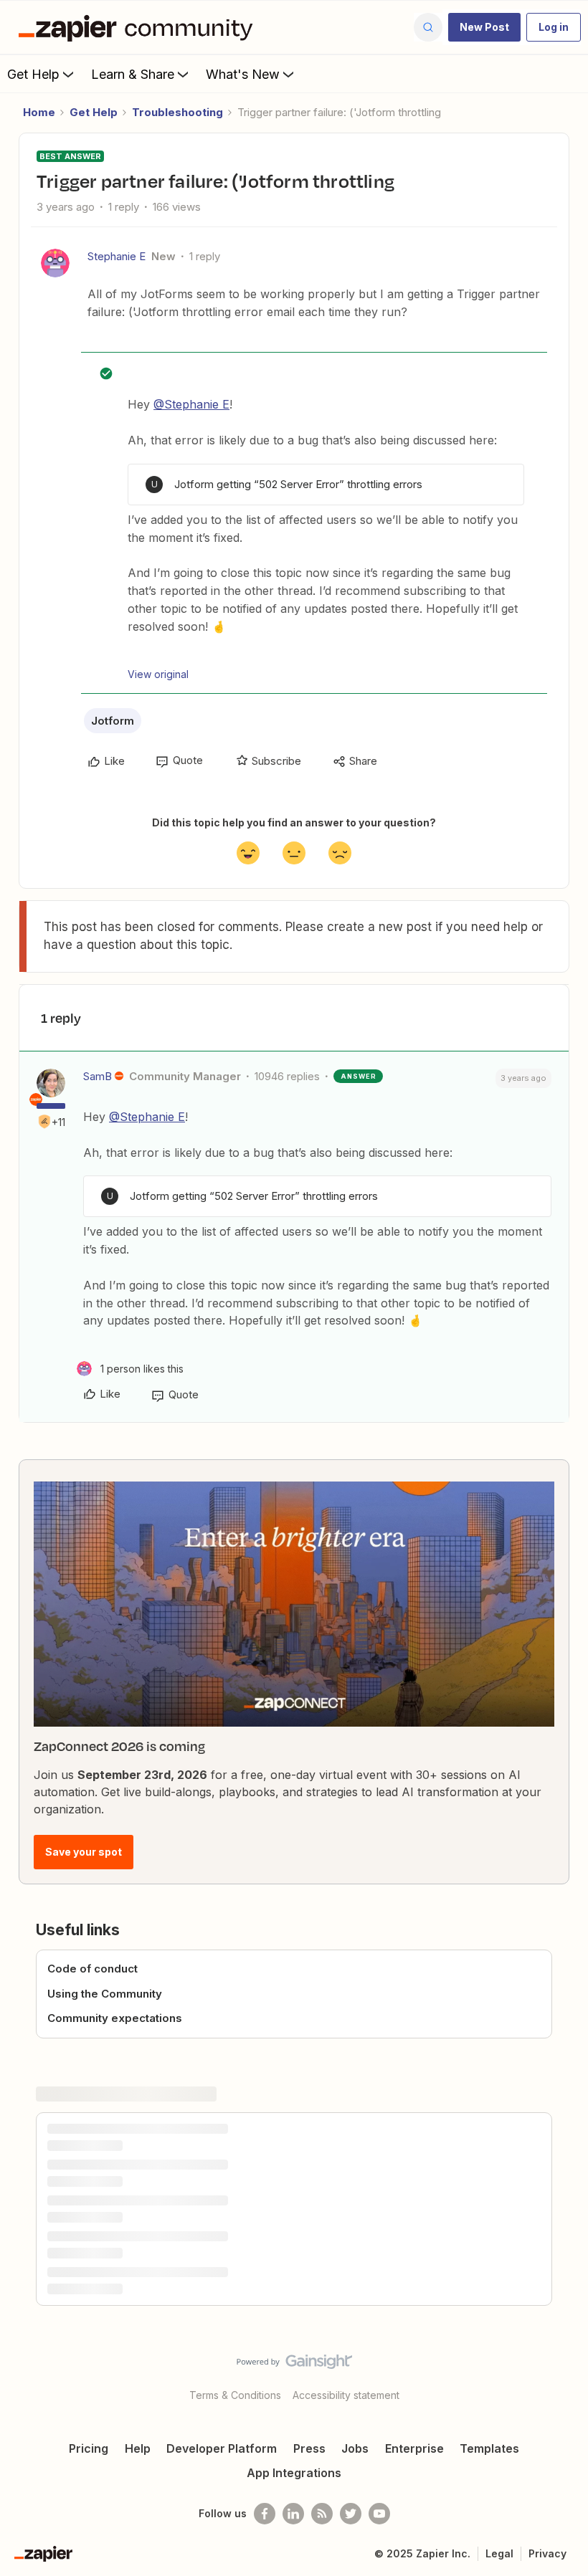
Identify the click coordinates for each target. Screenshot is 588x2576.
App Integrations (294, 2473)
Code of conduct (93, 1969)
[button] (484, 27)
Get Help (33, 74)
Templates (489, 2448)
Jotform (113, 721)
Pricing (89, 2448)
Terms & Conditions (235, 2395)
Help (138, 2448)
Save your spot (84, 1852)
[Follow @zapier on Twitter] (351, 2514)
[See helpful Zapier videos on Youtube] (379, 2514)
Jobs (355, 2448)
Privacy (547, 2553)
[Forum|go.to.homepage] (139, 27)
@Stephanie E (191, 404)
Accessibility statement (346, 2395)
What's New (243, 74)
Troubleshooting (177, 112)
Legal (499, 2553)
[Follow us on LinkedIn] (293, 2514)
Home (39, 112)
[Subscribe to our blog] (322, 2514)
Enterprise (414, 2448)
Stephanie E (117, 256)
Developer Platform (222, 2448)
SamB (98, 1076)
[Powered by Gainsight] (294, 2365)
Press (309, 2448)
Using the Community (105, 1994)
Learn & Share (133, 74)
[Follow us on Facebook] (265, 2514)
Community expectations (115, 2018)
